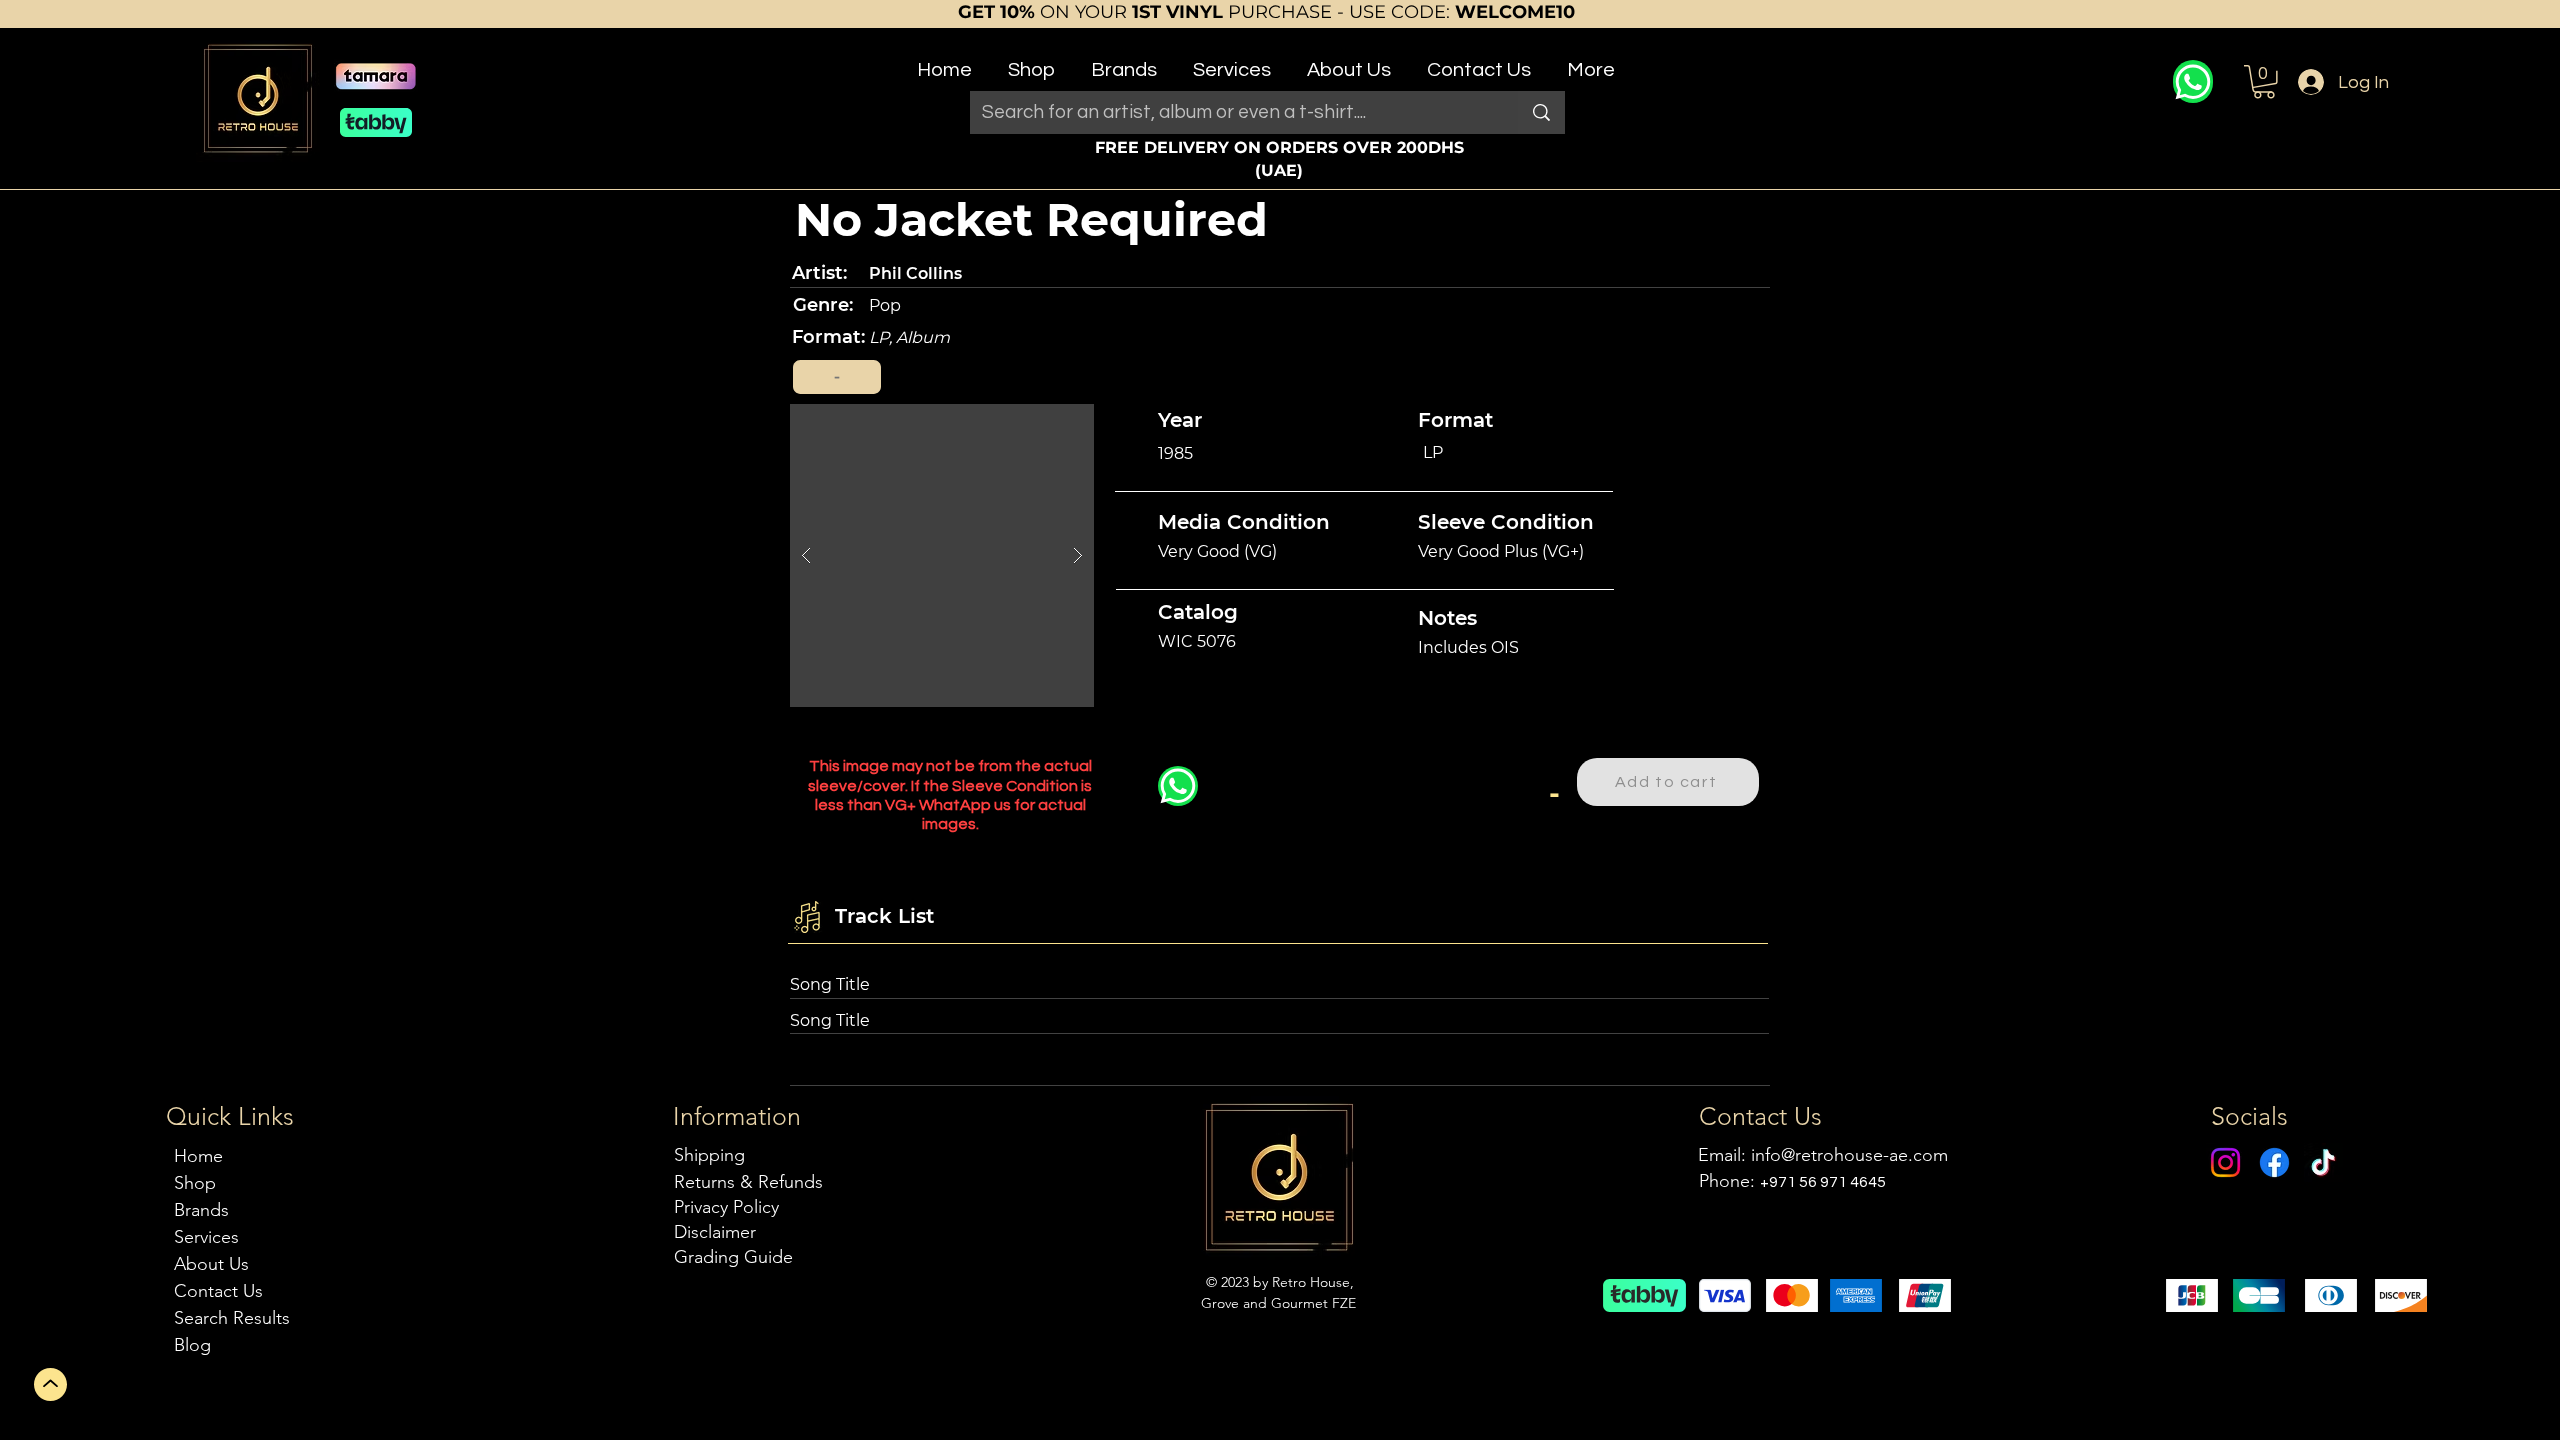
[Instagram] (2225, 1162)
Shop (195, 1183)
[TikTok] (2323, 1162)
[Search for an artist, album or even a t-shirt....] (1541, 112)
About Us (211, 1264)
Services (206, 1237)
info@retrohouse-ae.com (1849, 1155)
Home (198, 1156)
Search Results (232, 1318)
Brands (201, 1210)
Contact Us (218, 1291)
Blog (192, 1345)
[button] (1031, 61)
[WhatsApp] (2193, 81)
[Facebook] (2274, 1162)
